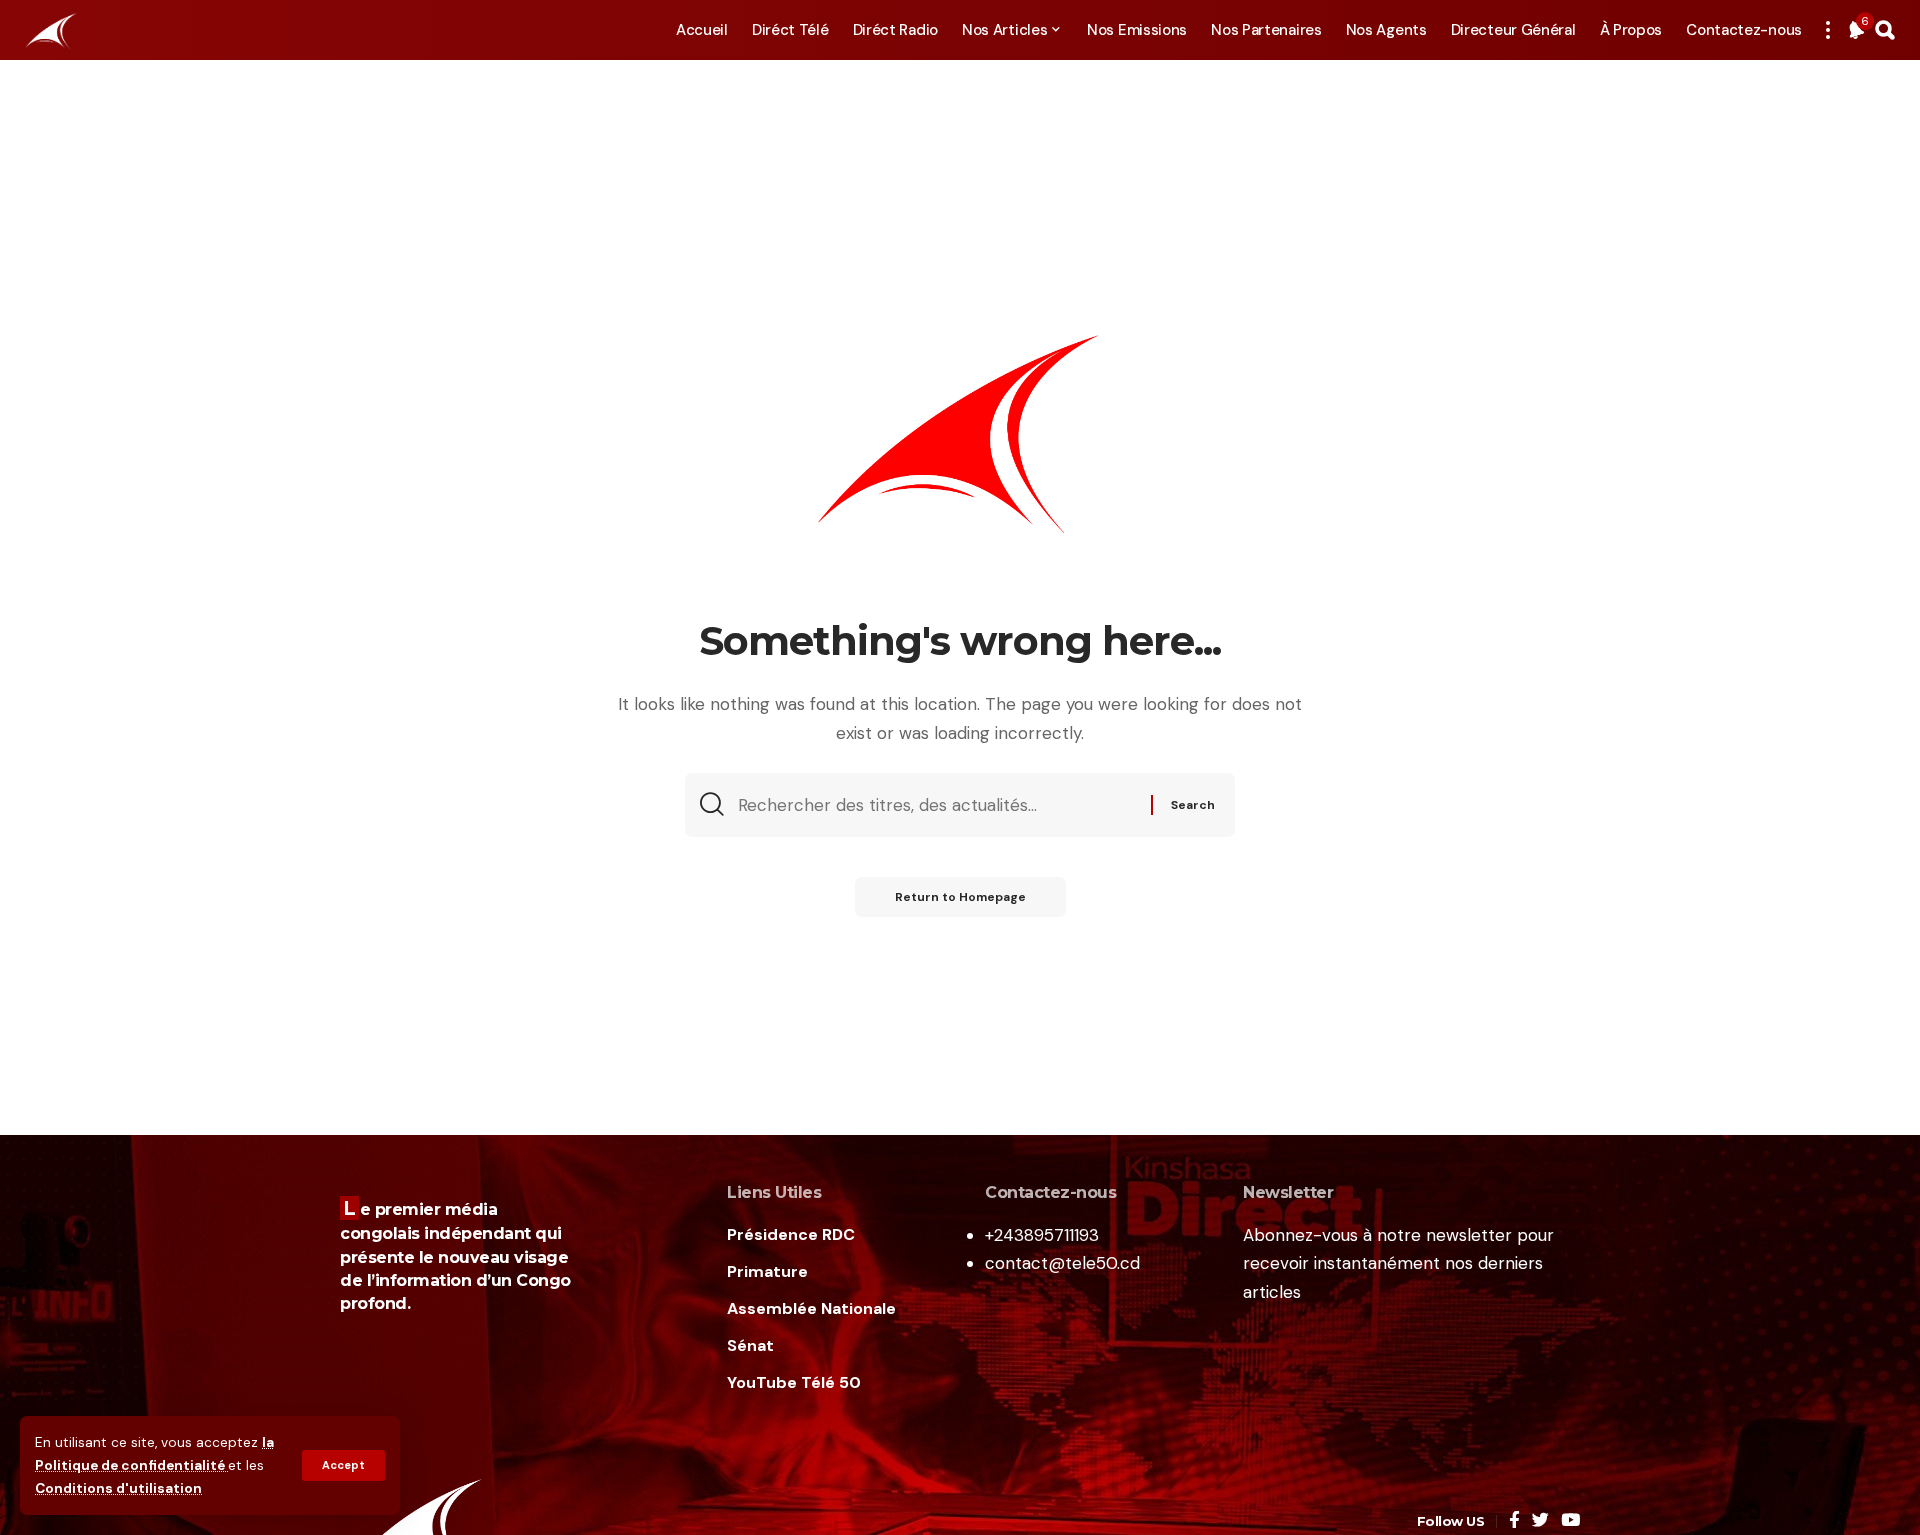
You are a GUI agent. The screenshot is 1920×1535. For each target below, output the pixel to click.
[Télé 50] (50, 30)
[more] (1828, 30)
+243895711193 (1042, 1235)
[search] (1885, 30)
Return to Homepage (960, 897)
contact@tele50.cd (1062, 1263)
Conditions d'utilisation (118, 1488)
